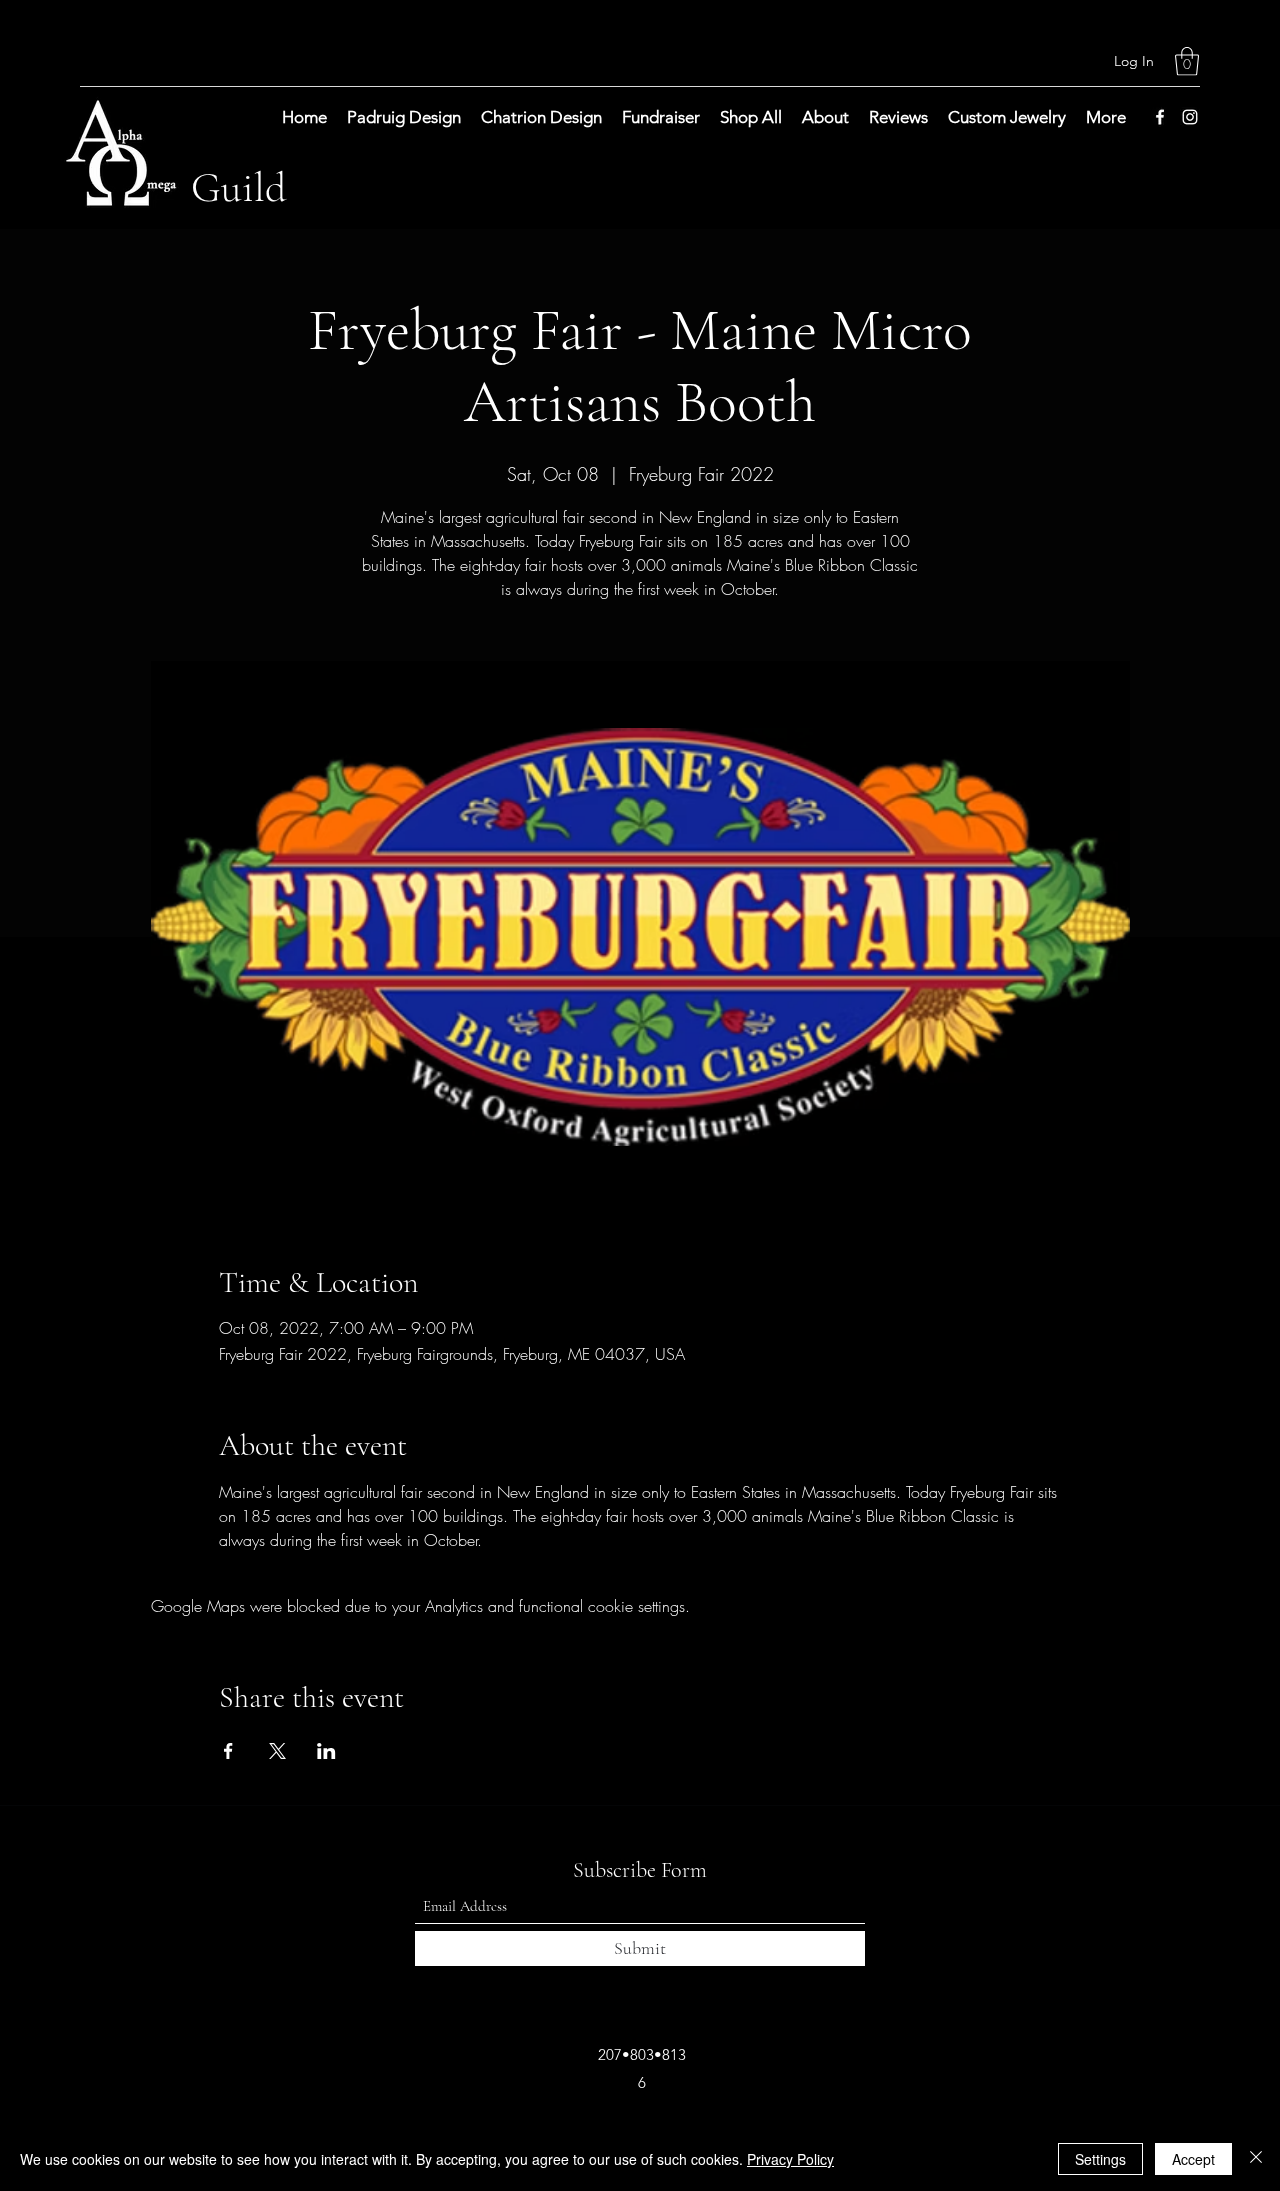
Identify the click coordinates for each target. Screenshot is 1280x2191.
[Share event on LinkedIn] (326, 1751)
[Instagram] (1190, 117)
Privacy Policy (790, 2159)
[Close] (1256, 2159)
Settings (1100, 2159)
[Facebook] (1160, 117)
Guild (239, 187)
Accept (1193, 2159)
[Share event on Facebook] (228, 1751)
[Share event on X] (277, 1751)
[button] (1187, 61)
